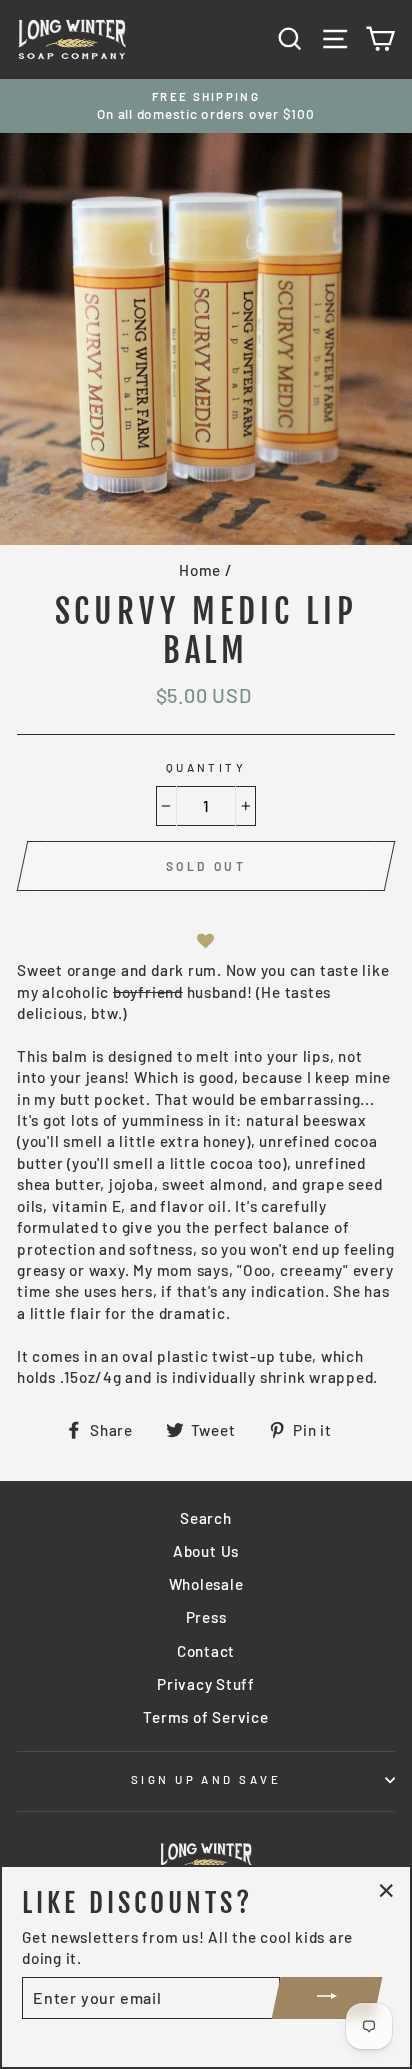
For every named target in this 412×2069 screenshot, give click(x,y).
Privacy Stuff (206, 1684)
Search (206, 1518)
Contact (206, 1651)
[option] (206, 106)
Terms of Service (205, 1717)
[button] (206, 940)
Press (206, 1617)
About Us (206, 1551)
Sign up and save (206, 1779)
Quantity (206, 767)
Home (200, 570)
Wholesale (206, 1584)
